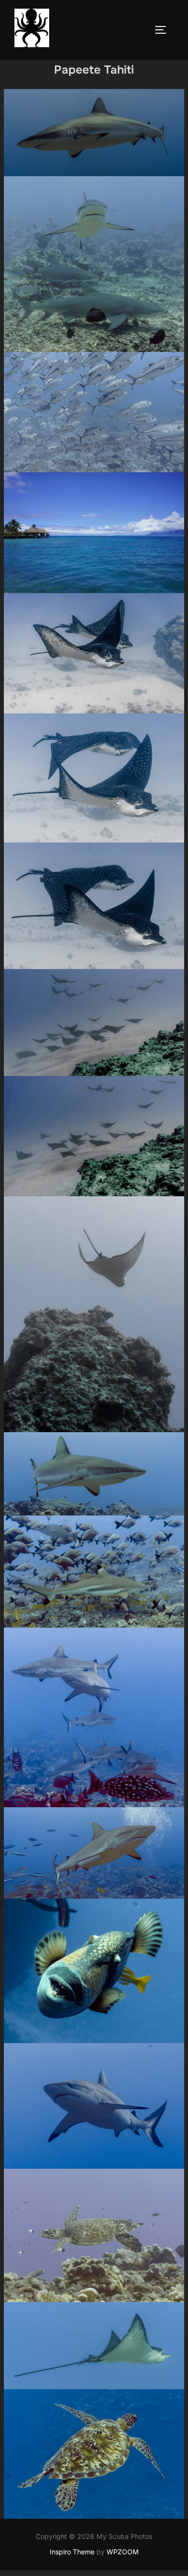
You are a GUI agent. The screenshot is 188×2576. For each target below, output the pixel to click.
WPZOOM (123, 2552)
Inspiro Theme (72, 2552)
